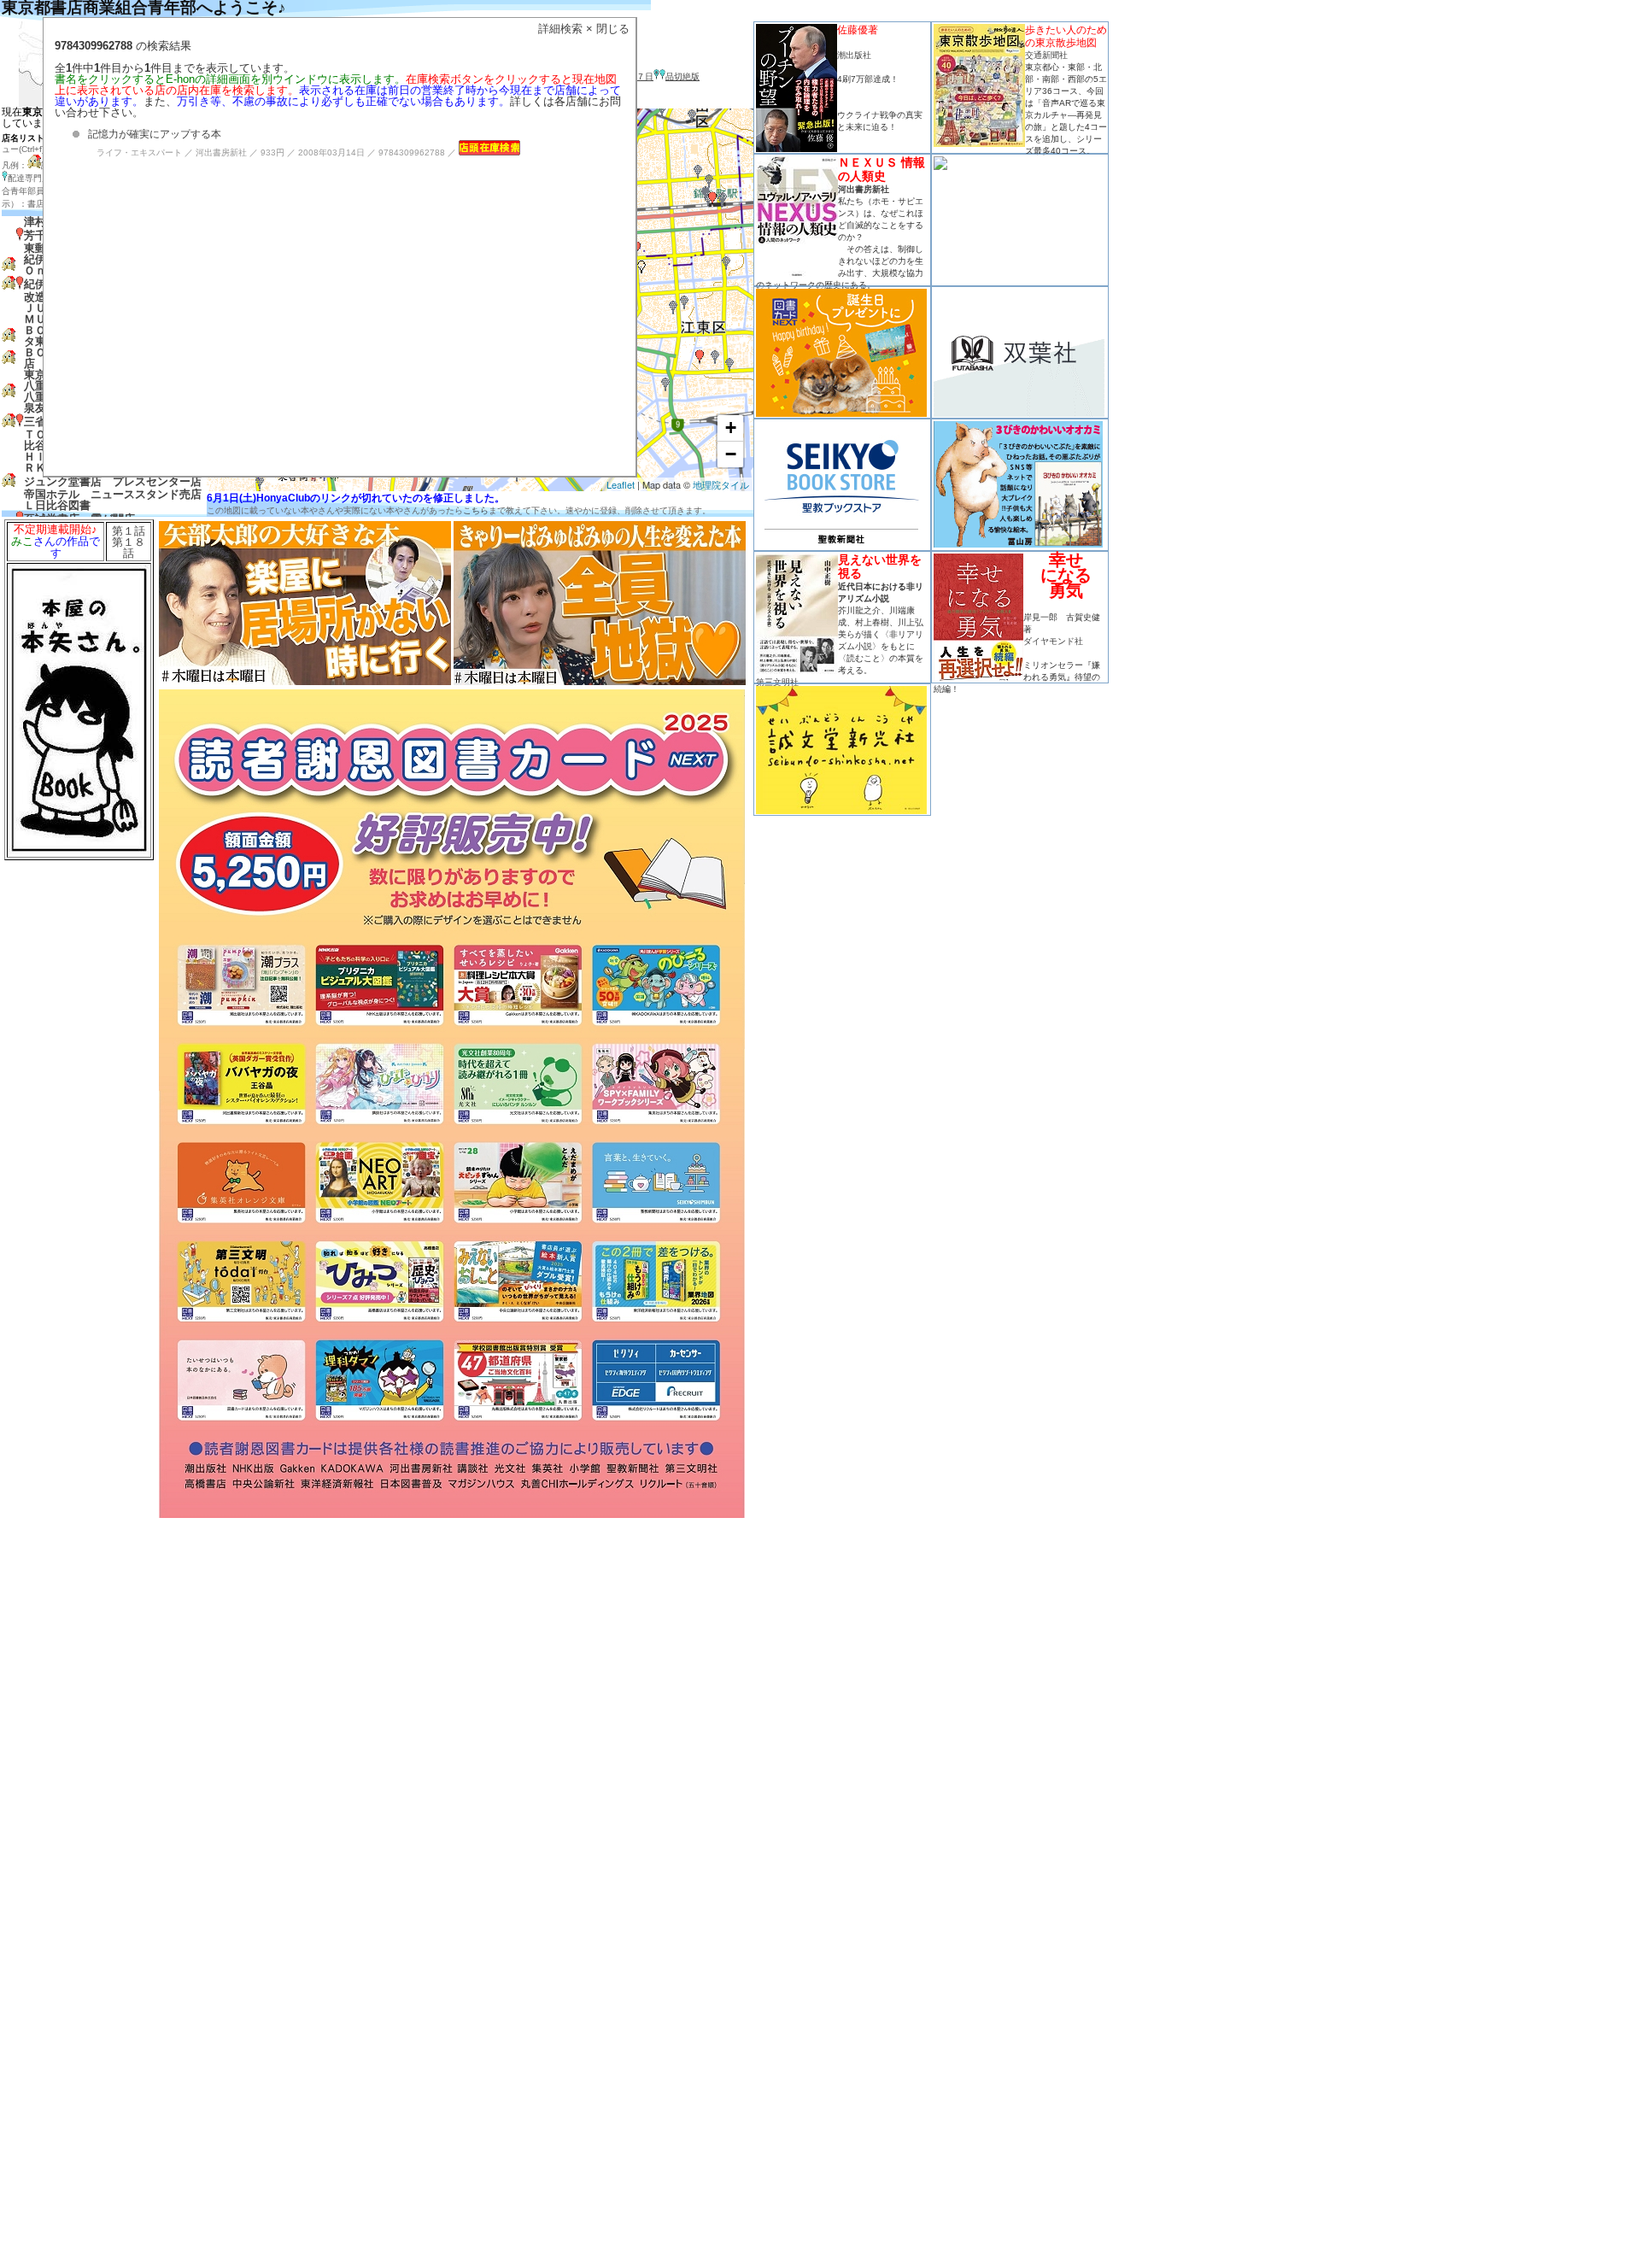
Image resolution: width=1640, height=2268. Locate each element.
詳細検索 (560, 29)
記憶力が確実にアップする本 (155, 134)
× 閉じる (608, 29)
